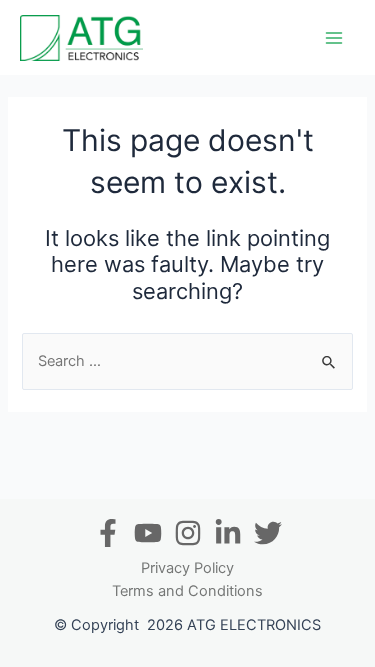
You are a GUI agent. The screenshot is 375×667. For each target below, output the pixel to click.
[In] (228, 533)
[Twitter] (268, 533)
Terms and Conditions (187, 591)
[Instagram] (188, 533)
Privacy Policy (187, 568)
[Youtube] (148, 533)
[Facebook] (108, 533)
